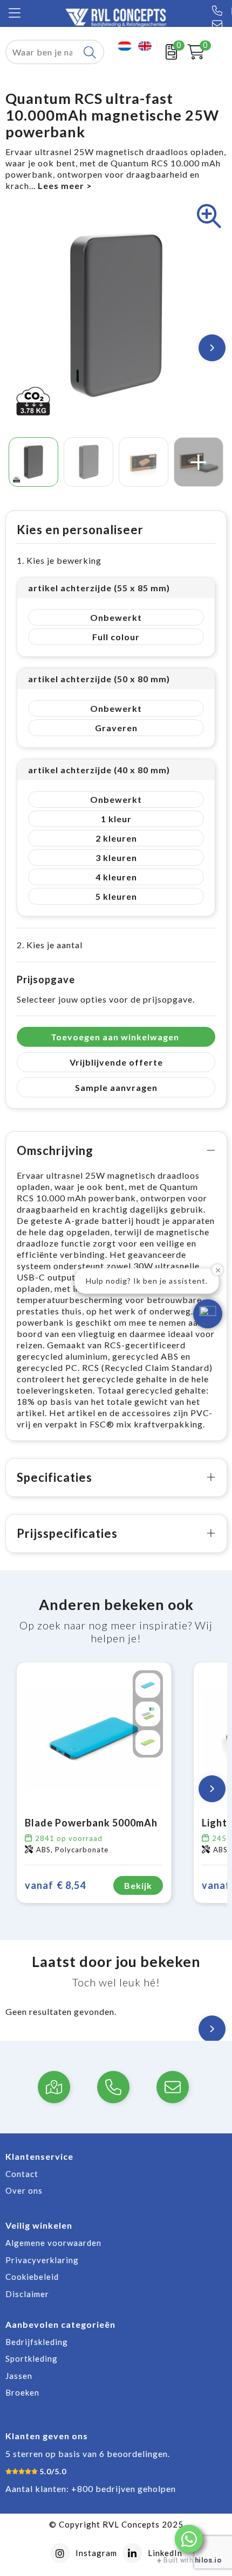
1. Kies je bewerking (59, 560)
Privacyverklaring (42, 2260)
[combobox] (42, 52)
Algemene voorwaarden (53, 2243)
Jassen (19, 2376)
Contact (22, 2174)
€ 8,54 (55, 1885)
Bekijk (138, 1885)
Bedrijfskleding (37, 2342)
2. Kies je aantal (50, 945)
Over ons (24, 2190)
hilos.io (208, 2560)
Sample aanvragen (116, 1087)
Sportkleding (32, 2358)
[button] (189, 2539)
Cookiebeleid (32, 2277)
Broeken (22, 2392)
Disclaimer (27, 2294)
